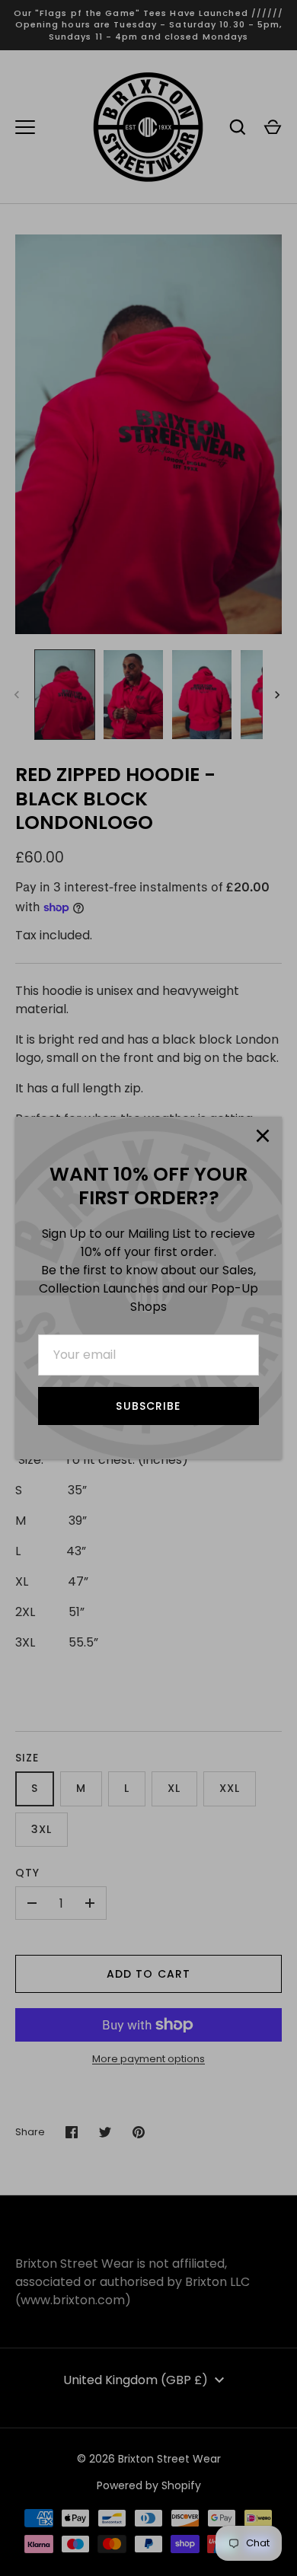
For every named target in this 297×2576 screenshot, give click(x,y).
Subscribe (148, 1406)
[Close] (263, 1136)
